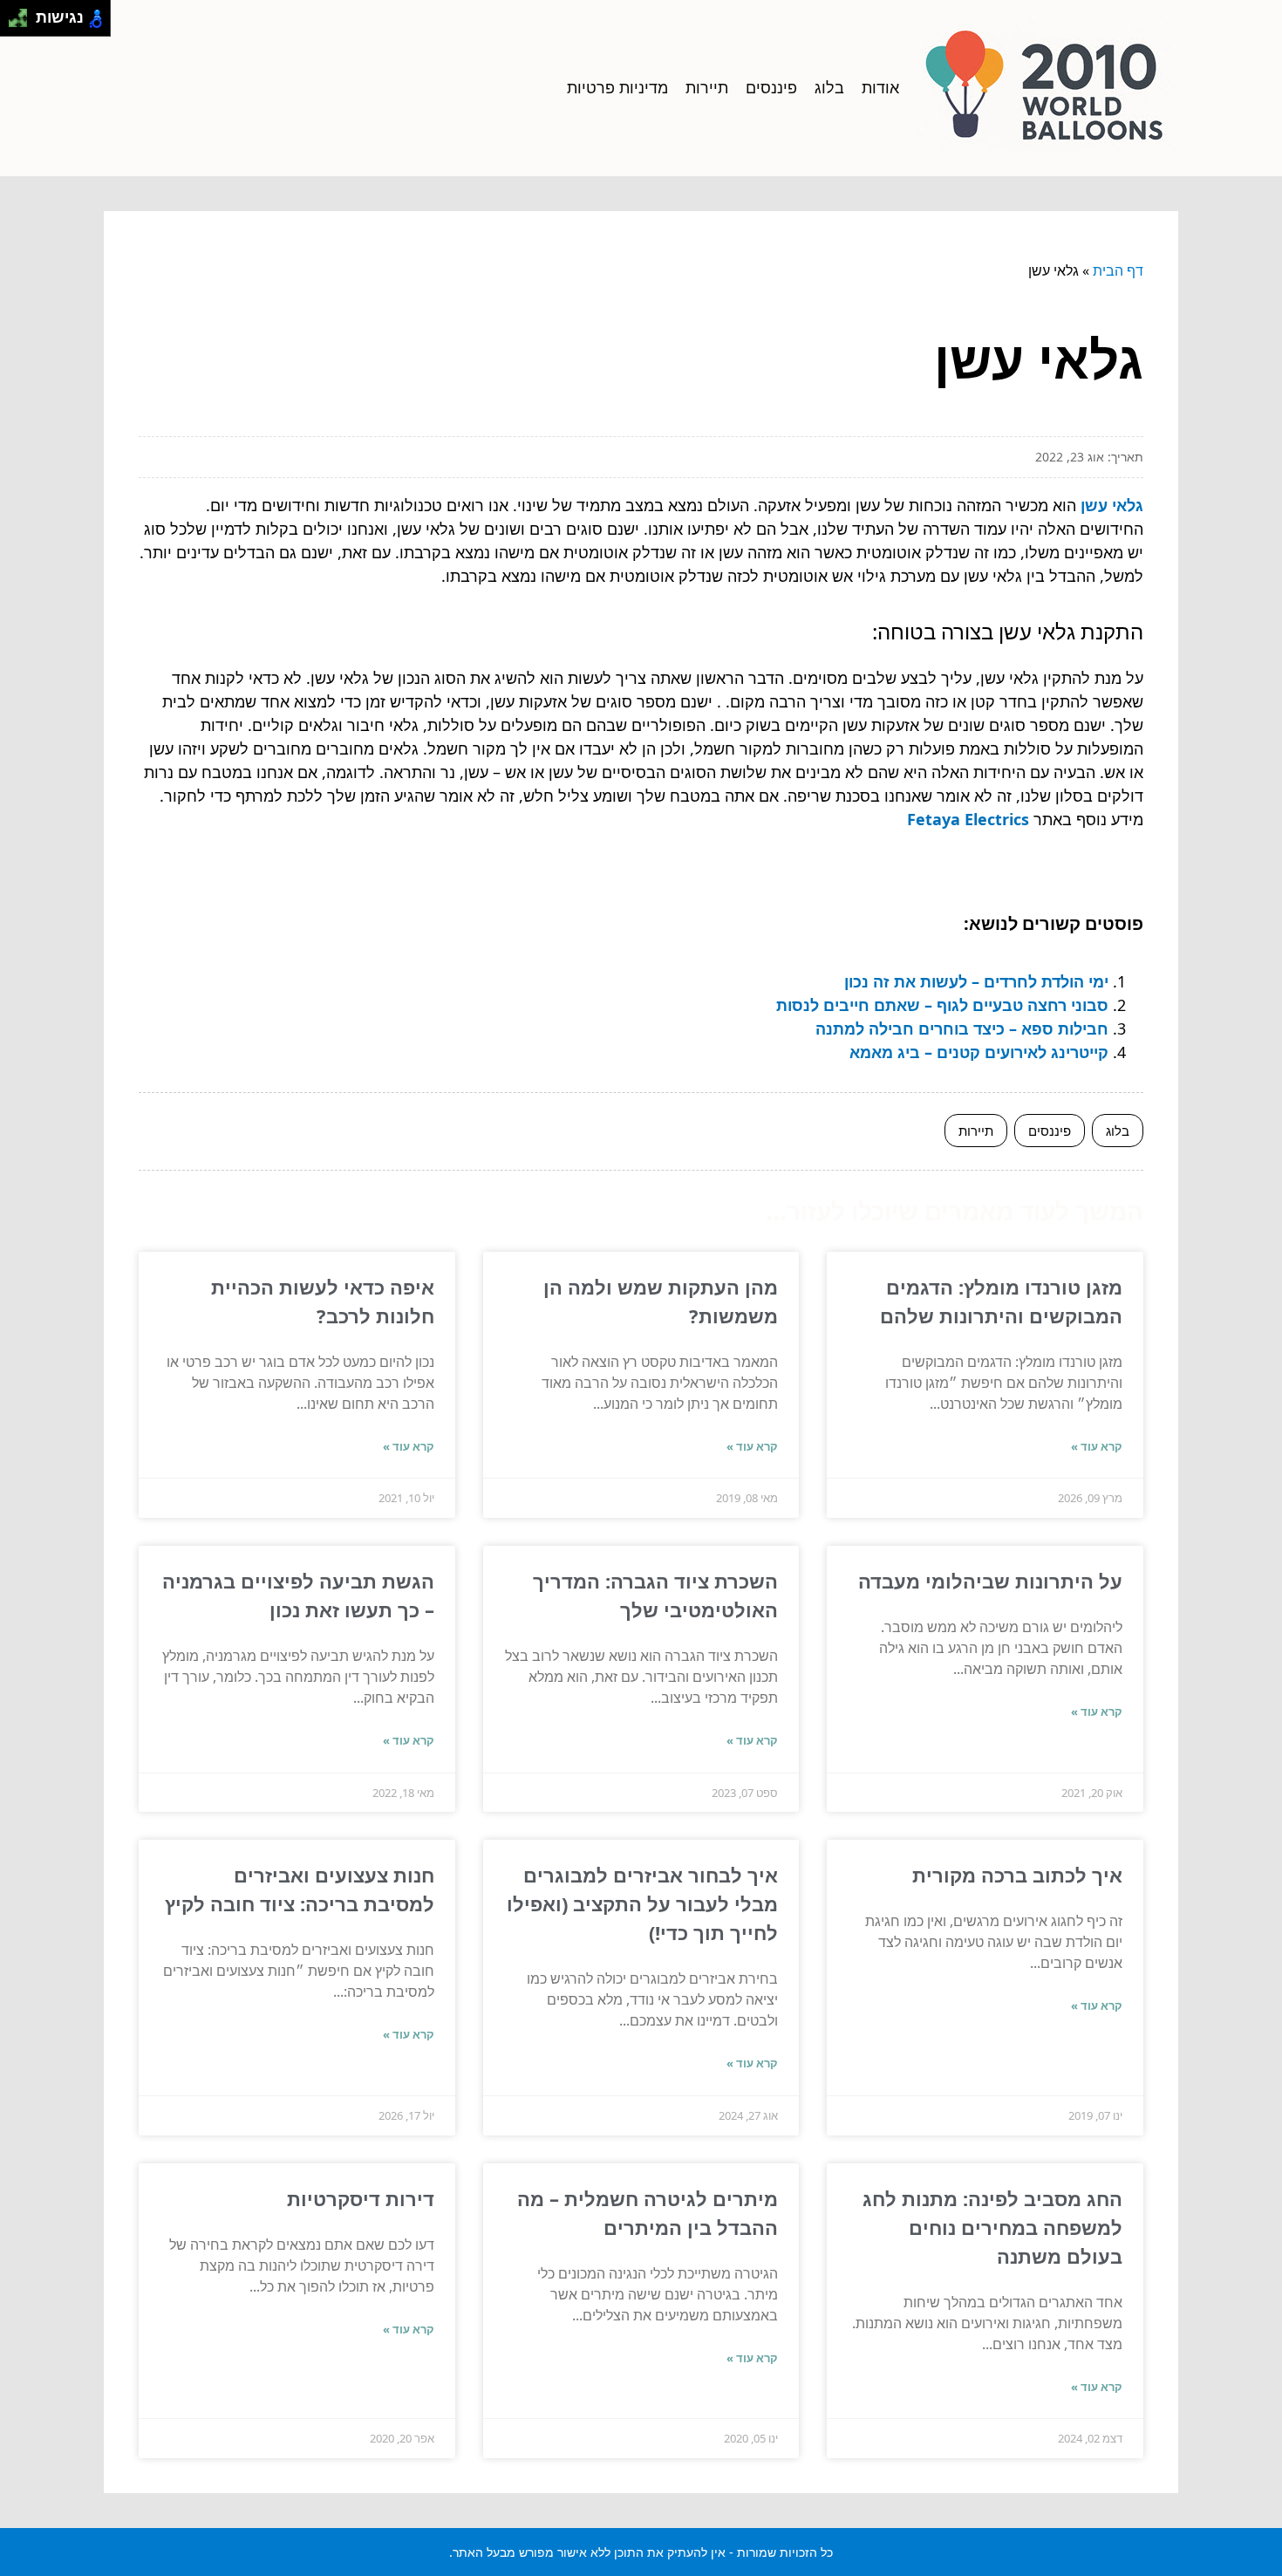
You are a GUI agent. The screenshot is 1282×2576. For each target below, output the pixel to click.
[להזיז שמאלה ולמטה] (14, 23)
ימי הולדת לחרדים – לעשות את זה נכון (976, 981)
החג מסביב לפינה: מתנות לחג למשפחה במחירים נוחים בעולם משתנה (992, 2227)
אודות (880, 87)
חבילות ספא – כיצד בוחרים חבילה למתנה (962, 1028)
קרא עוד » (1097, 1446)
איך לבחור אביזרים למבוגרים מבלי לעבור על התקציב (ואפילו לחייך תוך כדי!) (642, 1903)
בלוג (829, 87)
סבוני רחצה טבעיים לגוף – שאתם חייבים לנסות (942, 1005)
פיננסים (771, 87)
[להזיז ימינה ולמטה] (23, 23)
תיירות (707, 87)
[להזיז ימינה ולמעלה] (23, 14)
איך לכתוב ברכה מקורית (1017, 1875)
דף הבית (1118, 270)
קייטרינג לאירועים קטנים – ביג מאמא (979, 1052)
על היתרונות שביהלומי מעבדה (990, 1581)
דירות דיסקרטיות (361, 2198)
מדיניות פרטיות (617, 87)
